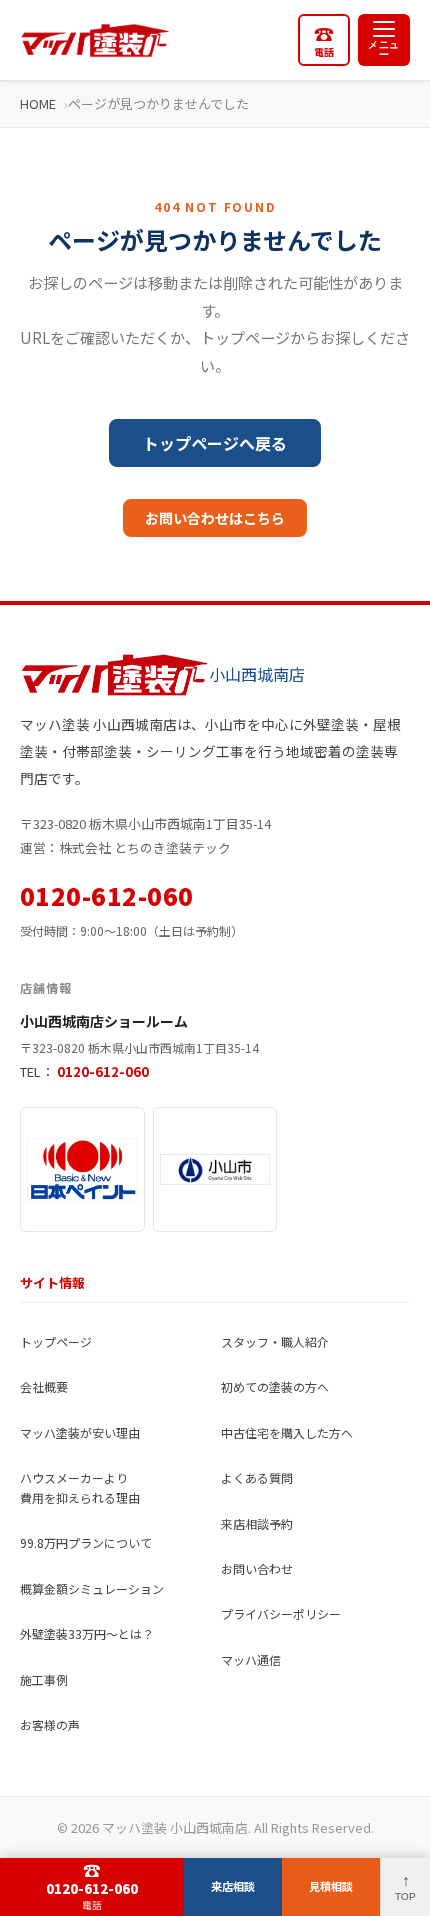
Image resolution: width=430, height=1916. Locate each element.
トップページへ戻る (215, 443)
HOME (38, 103)
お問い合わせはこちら (215, 518)
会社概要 (44, 1386)
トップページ (56, 1341)
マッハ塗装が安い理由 (80, 1432)
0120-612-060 (107, 895)
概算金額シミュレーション (92, 1588)
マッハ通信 (251, 1659)
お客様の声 (50, 1724)
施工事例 (44, 1679)
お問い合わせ (257, 1568)
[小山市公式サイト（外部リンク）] (215, 1169)
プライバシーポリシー (281, 1613)
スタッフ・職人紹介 (275, 1341)
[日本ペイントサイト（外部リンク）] (82, 1169)
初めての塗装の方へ (275, 1386)
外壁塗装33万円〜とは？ (87, 1633)
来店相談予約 (257, 1523)
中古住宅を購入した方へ (287, 1432)
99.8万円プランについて (86, 1542)
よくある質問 (257, 1477)
